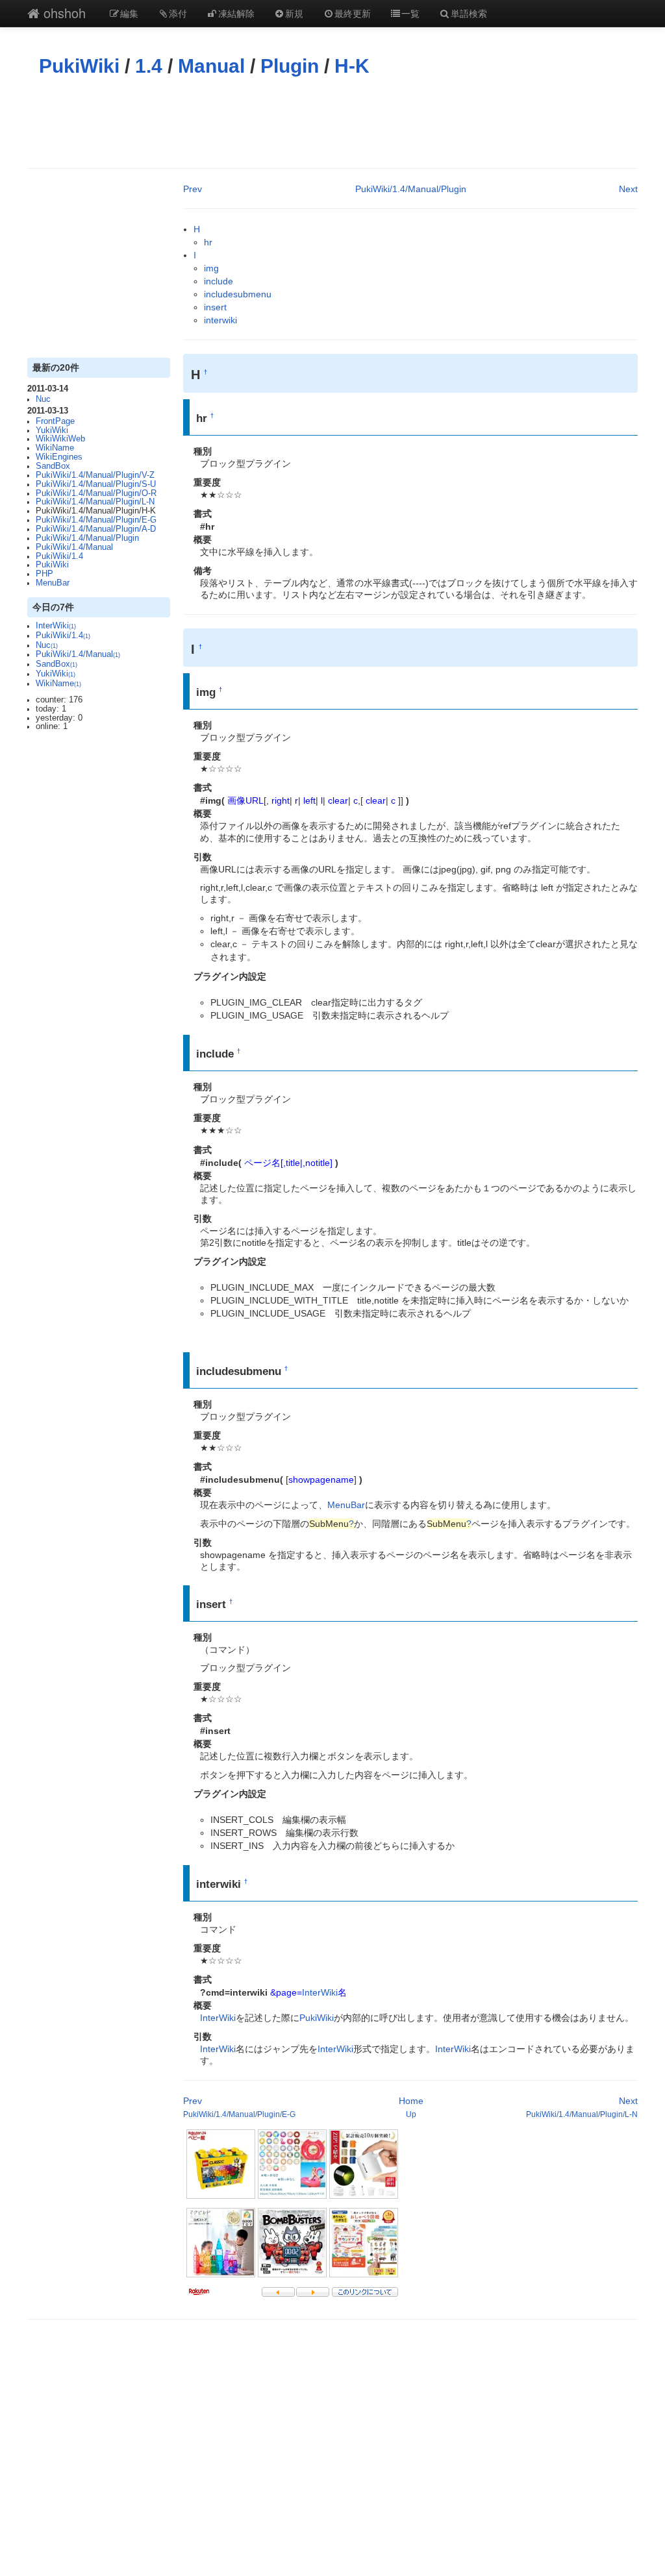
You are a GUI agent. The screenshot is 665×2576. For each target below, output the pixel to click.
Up (411, 2114)
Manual (211, 66)
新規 (294, 13)
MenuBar (53, 583)
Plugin (290, 66)
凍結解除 (236, 13)
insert (215, 307)
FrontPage (55, 421)
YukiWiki (52, 430)
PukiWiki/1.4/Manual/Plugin (87, 538)
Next (628, 189)
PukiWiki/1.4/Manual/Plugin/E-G (96, 520)
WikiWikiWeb (60, 439)
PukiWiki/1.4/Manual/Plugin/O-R (96, 493)
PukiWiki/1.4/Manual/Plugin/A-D (96, 529)
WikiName (55, 448)
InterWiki (56, 626)
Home (411, 2101)
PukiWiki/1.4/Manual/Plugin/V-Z (95, 475)
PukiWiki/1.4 (59, 556)
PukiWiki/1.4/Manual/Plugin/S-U (96, 484)
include (219, 281)
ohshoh (63, 13)
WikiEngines (59, 457)
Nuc (43, 399)
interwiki (220, 320)
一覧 (410, 13)
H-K (352, 66)
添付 (178, 13)
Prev (193, 189)
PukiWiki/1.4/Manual (74, 547)
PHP (44, 574)
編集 (129, 13)
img (211, 268)
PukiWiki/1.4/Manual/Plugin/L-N (95, 502)
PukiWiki (79, 66)
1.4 (149, 66)
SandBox (53, 466)
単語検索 (469, 13)
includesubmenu (238, 294)
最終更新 (353, 13)
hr (208, 242)
